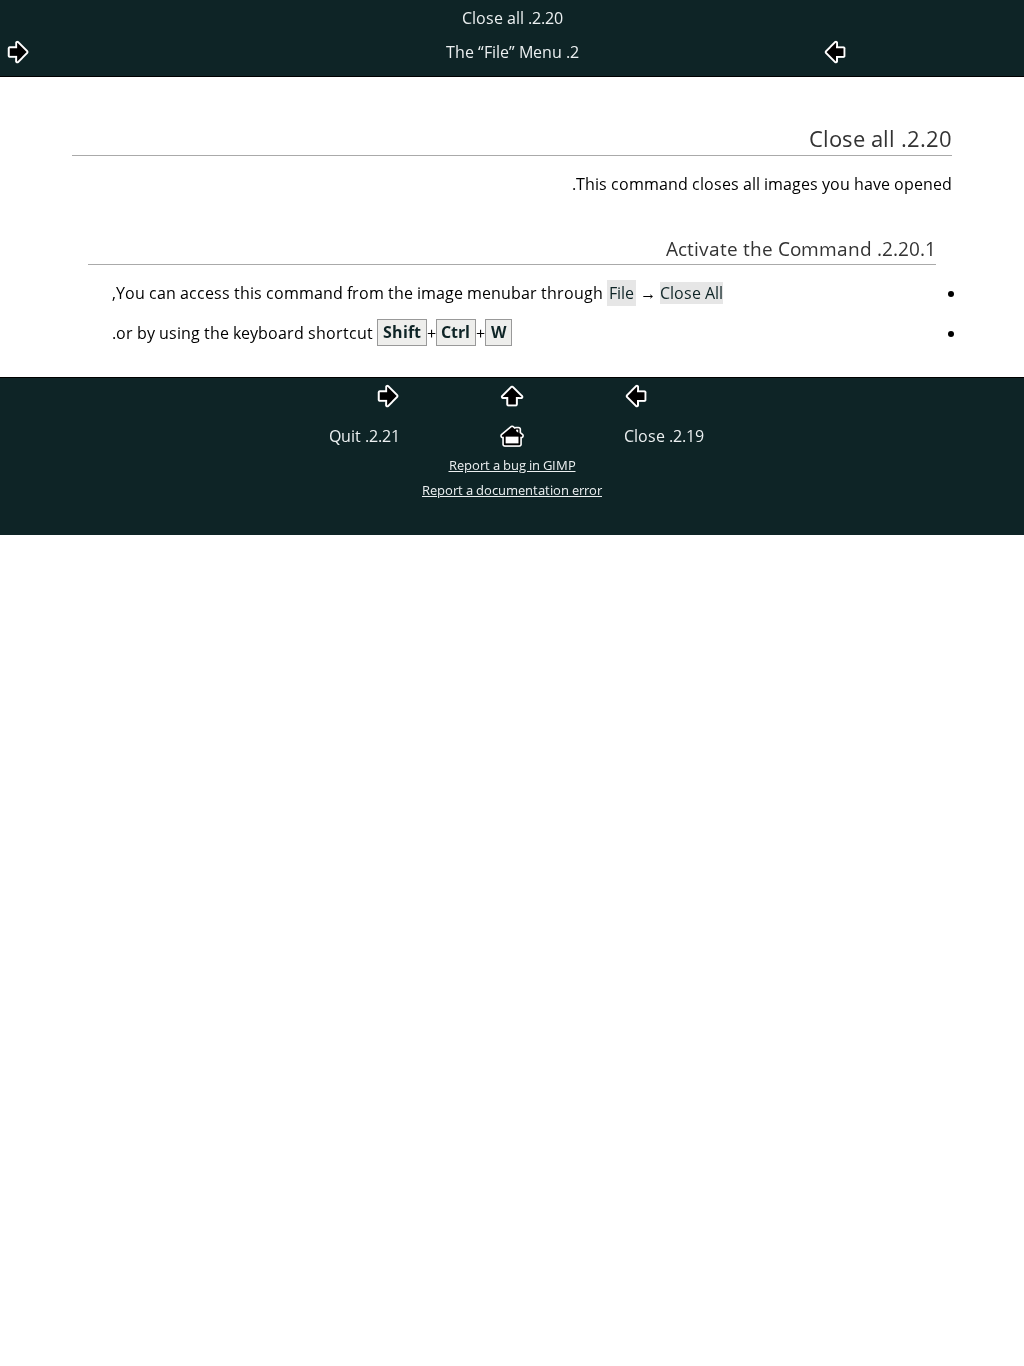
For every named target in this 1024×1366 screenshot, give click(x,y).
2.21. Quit (364, 436)
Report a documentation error (512, 490)
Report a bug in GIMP (512, 465)
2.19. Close (664, 436)
